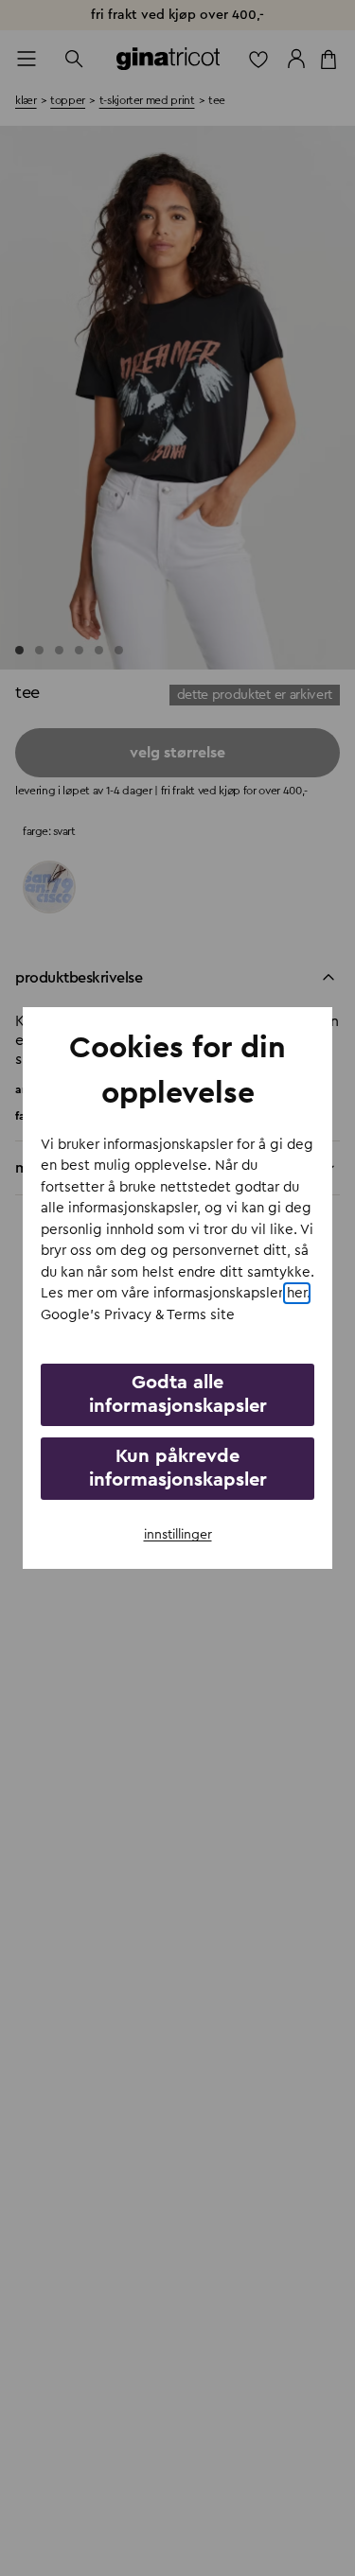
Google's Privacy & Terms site (138, 1315)
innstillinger (178, 1535)
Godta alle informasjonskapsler (178, 1394)
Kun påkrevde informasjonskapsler (178, 1468)
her (297, 1293)
